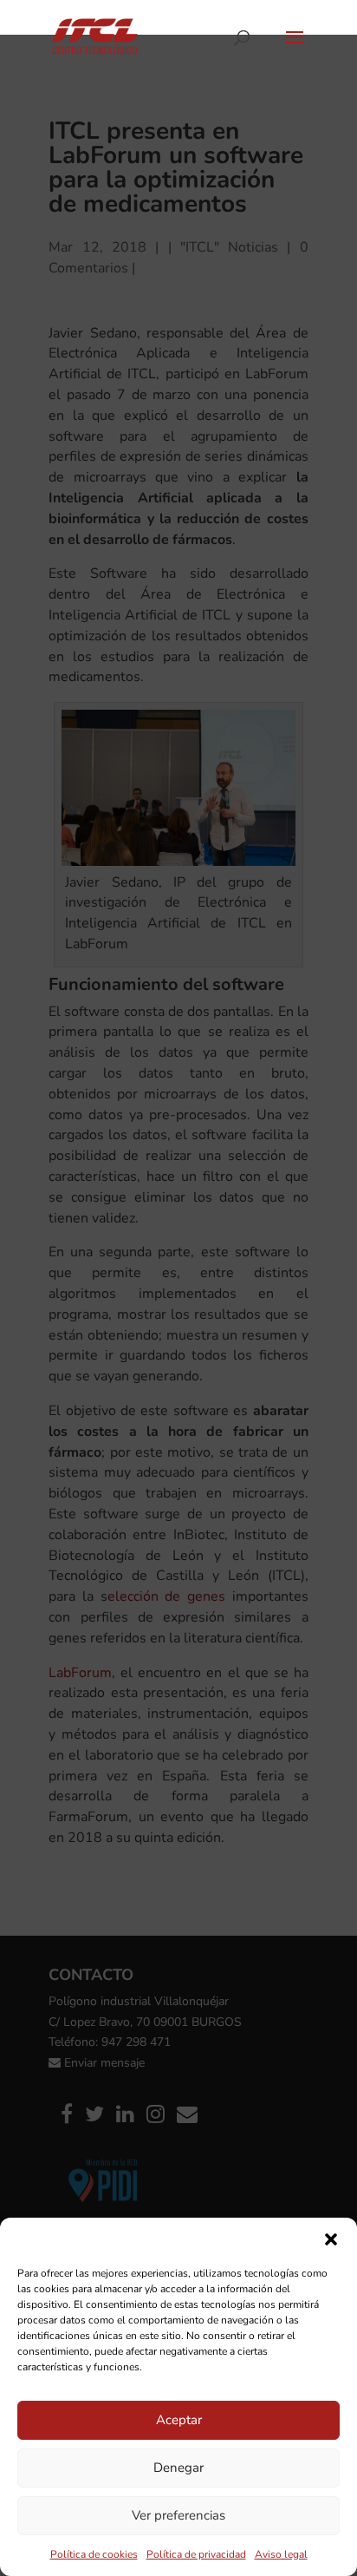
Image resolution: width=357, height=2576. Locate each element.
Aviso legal (281, 2554)
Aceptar (179, 2420)
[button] (331, 2239)
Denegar (178, 2468)
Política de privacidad (196, 2554)
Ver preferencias (178, 2515)
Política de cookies (94, 2554)
